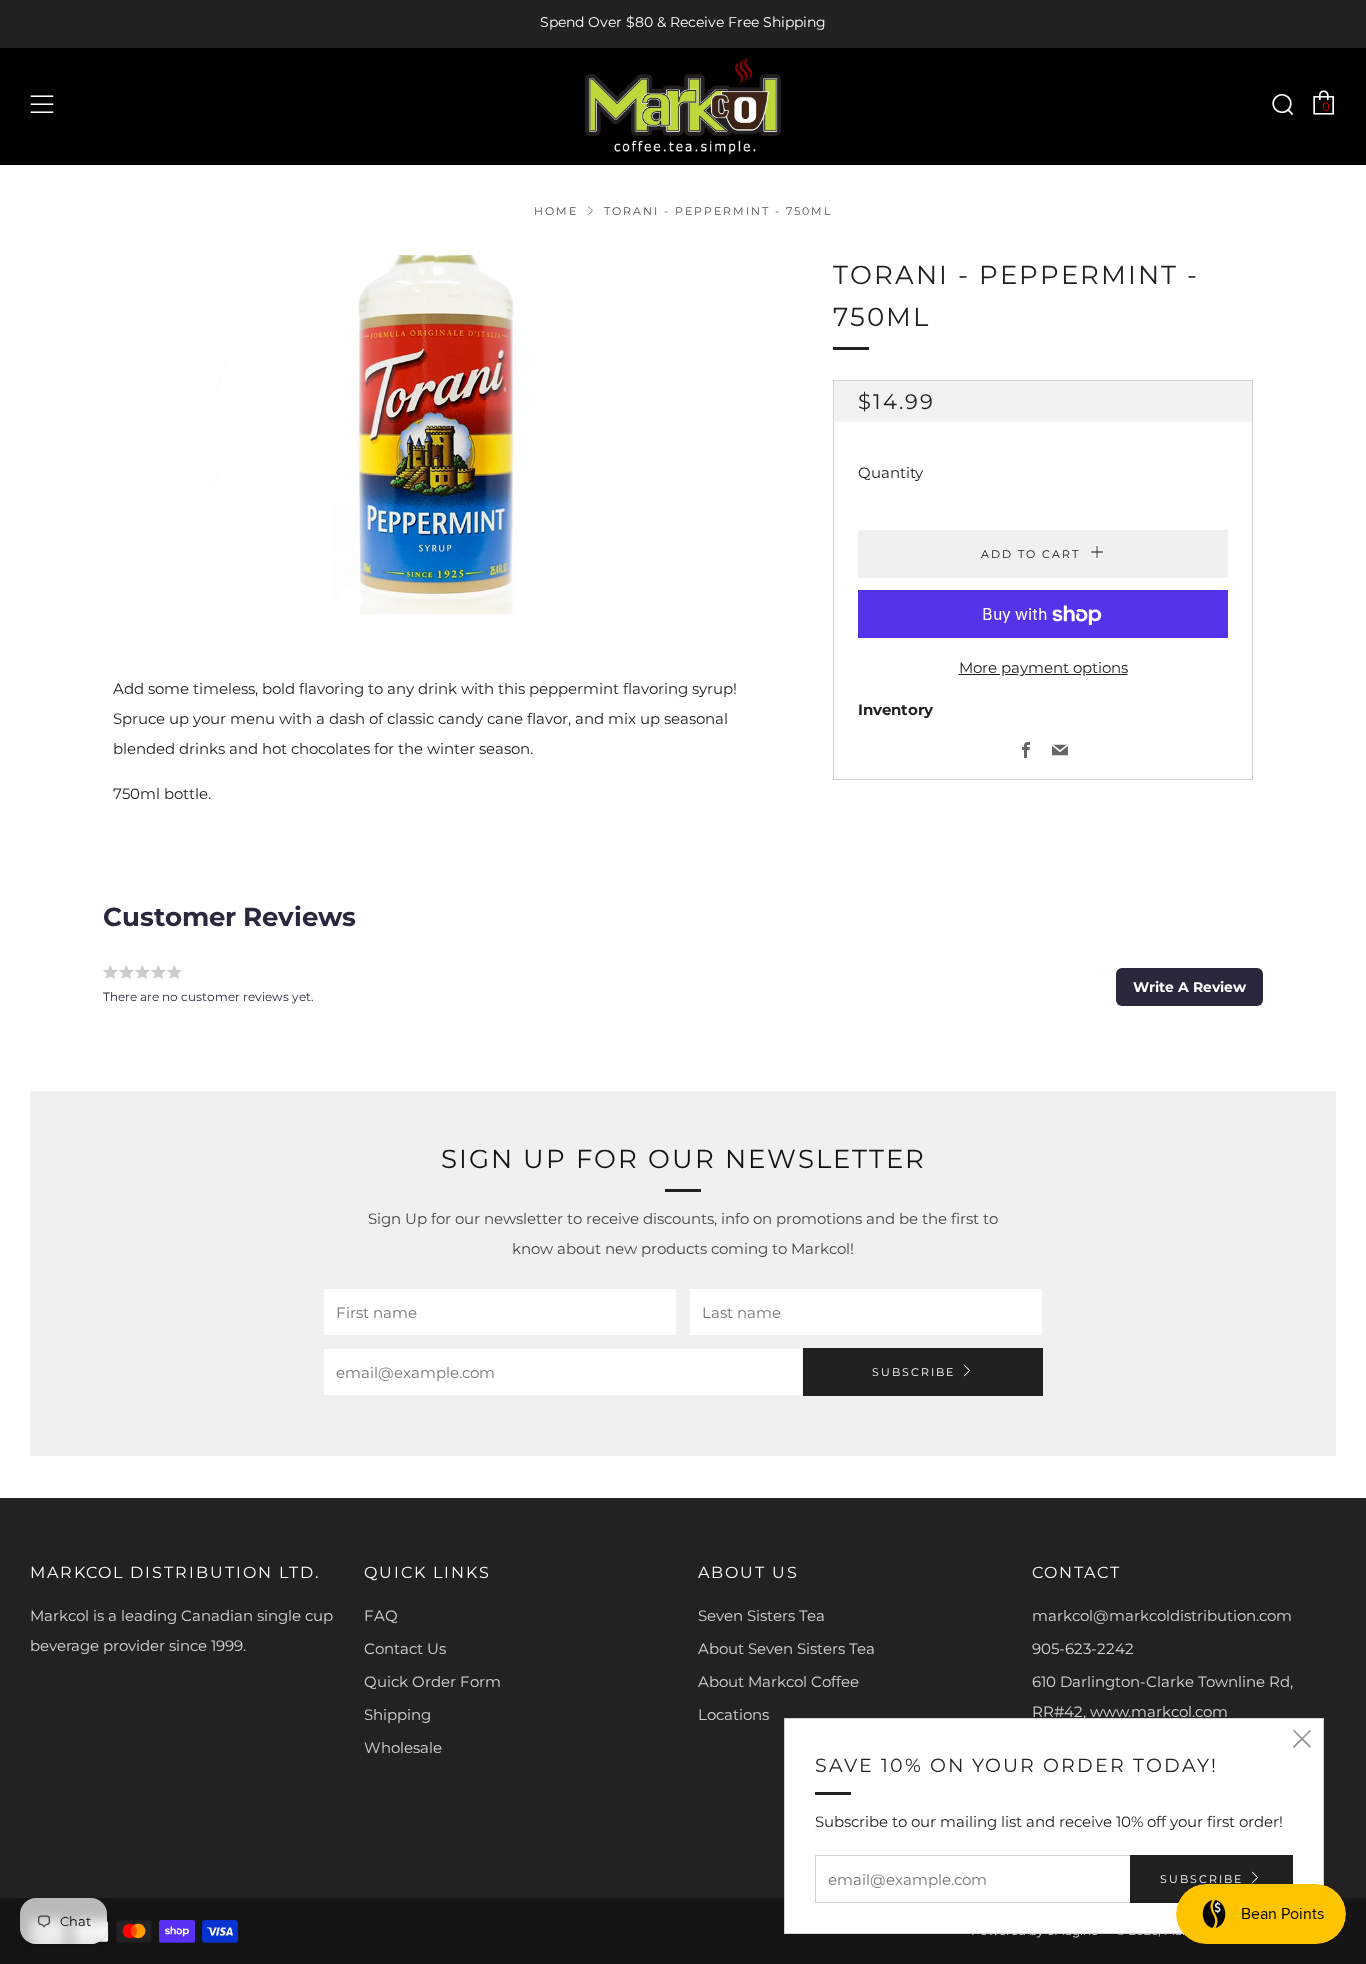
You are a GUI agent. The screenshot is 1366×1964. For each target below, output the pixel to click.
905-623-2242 (1083, 1648)
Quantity (890, 473)
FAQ (381, 1615)
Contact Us (405, 1648)
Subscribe (913, 1372)
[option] (443, 434)
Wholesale (403, 1747)
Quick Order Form (432, 1681)
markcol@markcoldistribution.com (1162, 1615)
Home (556, 211)
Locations (733, 1714)
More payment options (1043, 668)
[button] (1189, 987)
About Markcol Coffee (778, 1681)
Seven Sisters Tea (761, 1615)
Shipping (397, 1714)
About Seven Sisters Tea (786, 1648)
